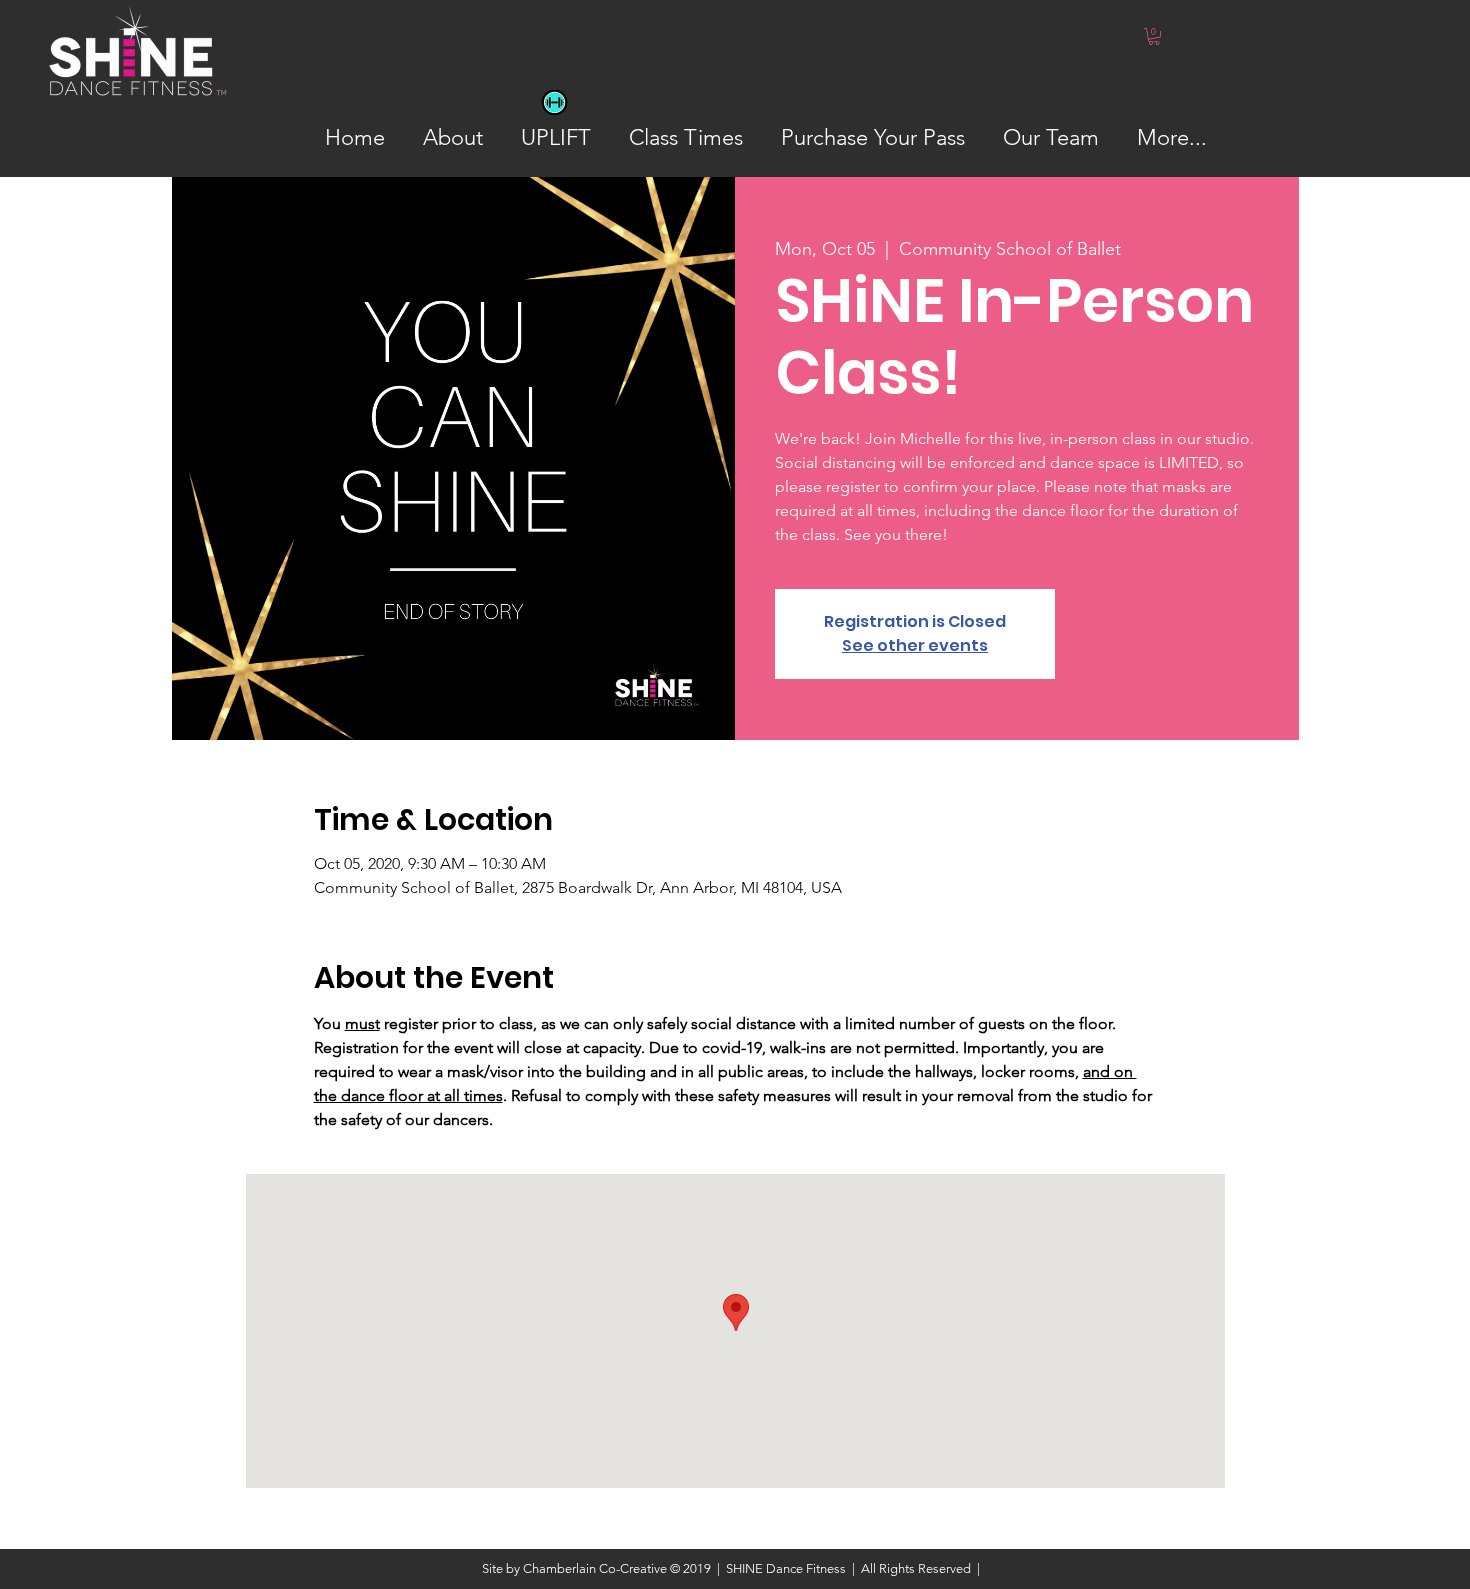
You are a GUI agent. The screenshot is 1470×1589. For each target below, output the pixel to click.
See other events (915, 645)
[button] (1154, 36)
